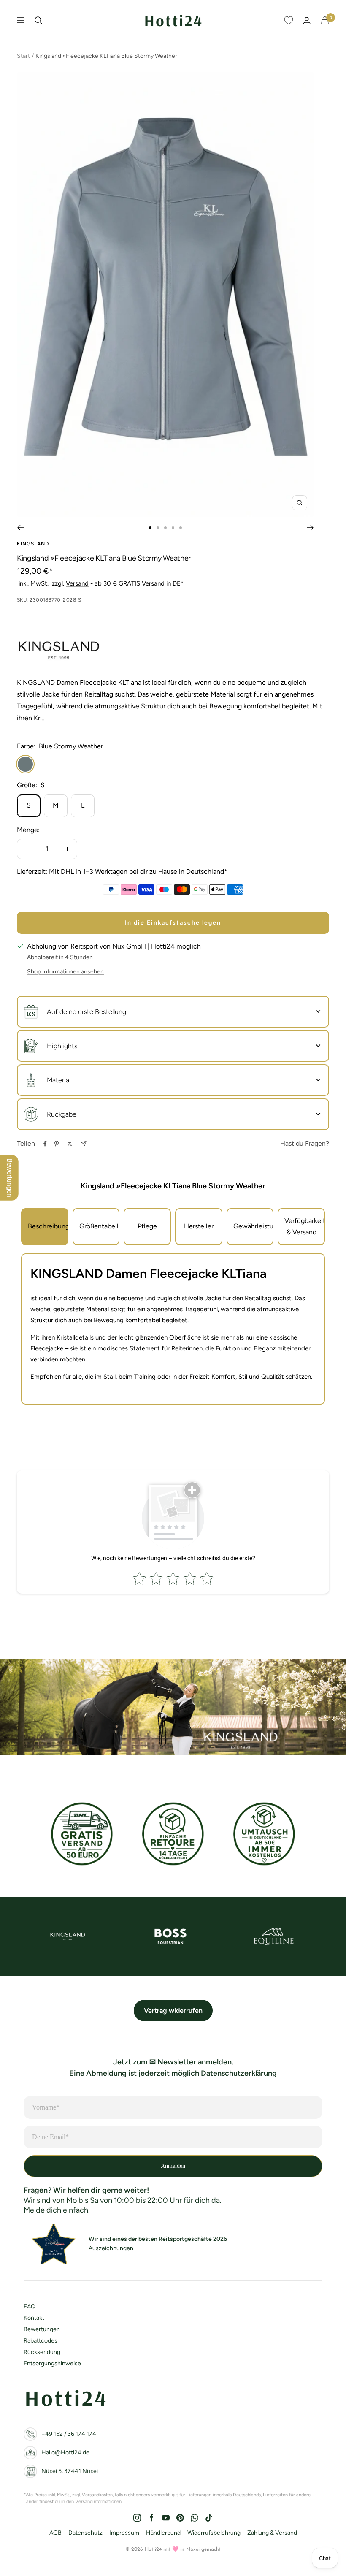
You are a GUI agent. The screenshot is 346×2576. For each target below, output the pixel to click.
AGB (55, 2533)
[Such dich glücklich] (38, 20)
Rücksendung (42, 2352)
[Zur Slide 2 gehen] (158, 528)
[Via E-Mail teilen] (84, 1143)
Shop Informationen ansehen (65, 972)
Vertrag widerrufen (173, 2011)
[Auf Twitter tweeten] (70, 1144)
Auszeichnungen (111, 2248)
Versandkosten (97, 2495)
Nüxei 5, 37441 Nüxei (70, 2471)
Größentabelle (100, 1226)
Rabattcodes (41, 2341)
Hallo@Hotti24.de (65, 2453)
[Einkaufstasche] (325, 20)
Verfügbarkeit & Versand (305, 1227)
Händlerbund (163, 2533)
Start (23, 56)
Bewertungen (42, 2329)
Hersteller (199, 1226)
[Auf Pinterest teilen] (57, 1144)
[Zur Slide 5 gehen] (181, 528)
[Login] (307, 20)
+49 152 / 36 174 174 (69, 2434)
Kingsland (33, 544)
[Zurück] (20, 528)
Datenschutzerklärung (239, 2073)
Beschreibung (48, 1226)
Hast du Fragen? (305, 1143)
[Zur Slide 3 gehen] (165, 528)
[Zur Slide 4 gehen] (173, 528)
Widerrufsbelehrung (214, 2533)
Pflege (147, 1226)
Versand (77, 583)
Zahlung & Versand (272, 2533)
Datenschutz (85, 2533)
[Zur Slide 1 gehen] (150, 528)
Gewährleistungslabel (254, 1226)
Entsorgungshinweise (52, 2363)
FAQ (30, 2306)
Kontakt (34, 2318)
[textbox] (173, 1274)
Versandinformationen (98, 2501)
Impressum (124, 2533)
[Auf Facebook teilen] (45, 1144)
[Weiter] (310, 528)
